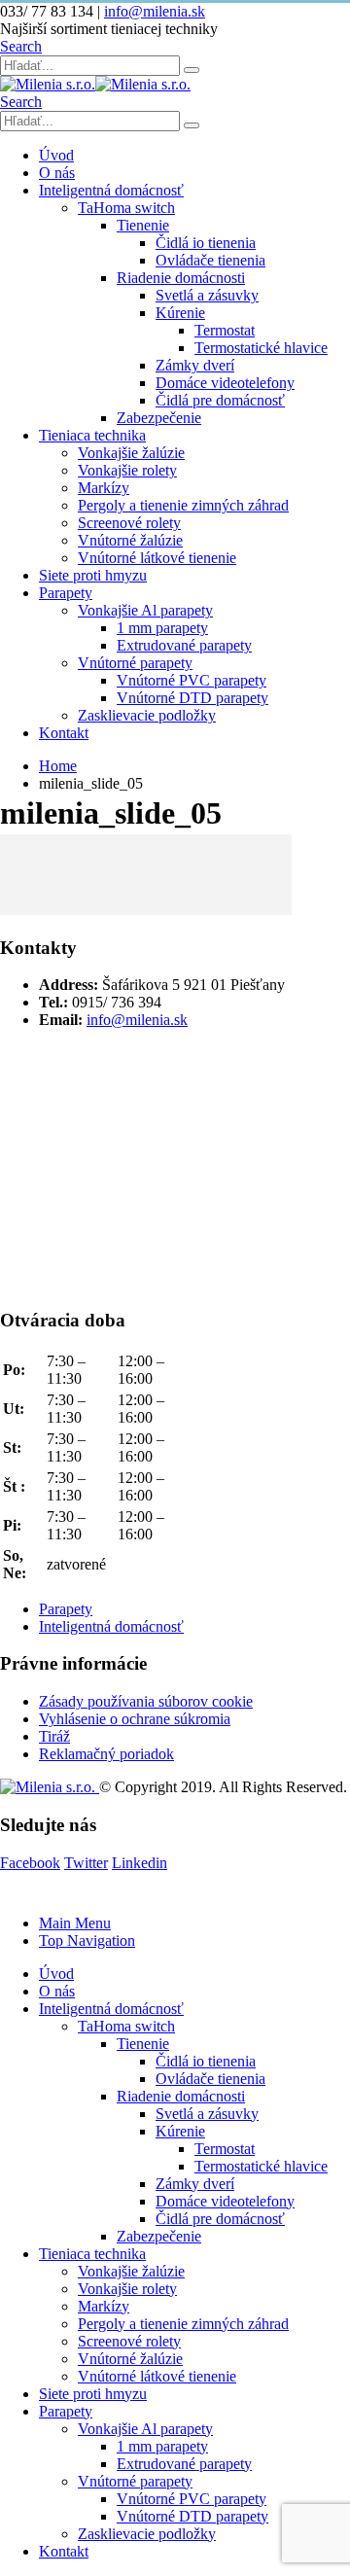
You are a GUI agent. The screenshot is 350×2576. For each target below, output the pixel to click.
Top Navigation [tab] (87, 1941)
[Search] (192, 70)
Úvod (56, 155)
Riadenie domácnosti (181, 278)
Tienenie (143, 225)
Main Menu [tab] (75, 1923)
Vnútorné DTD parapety (192, 698)
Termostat (225, 330)
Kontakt (64, 733)
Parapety (66, 593)
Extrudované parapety (184, 645)
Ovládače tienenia (210, 260)
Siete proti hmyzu (93, 575)
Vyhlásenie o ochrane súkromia (135, 1719)
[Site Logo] (95, 84)
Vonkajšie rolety (127, 470)
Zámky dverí (195, 365)
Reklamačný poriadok (106, 1754)
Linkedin (140, 1863)
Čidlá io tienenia (206, 243)
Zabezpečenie (159, 418)
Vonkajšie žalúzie (131, 453)
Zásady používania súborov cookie (146, 1701)
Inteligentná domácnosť (111, 190)
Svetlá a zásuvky (207, 295)
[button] (21, 46)
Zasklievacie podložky (147, 715)
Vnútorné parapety (135, 663)
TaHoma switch (126, 208)
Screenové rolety (129, 523)
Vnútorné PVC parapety (192, 680)
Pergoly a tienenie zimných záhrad (183, 505)
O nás (57, 173)
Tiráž (54, 1736)
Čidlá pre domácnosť (220, 400)
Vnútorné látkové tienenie (157, 558)
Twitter (86, 1863)
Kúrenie (180, 313)
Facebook (30, 1863)
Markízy (104, 488)
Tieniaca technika (92, 435)
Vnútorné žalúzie (130, 540)
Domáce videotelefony (225, 383)
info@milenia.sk (155, 11)
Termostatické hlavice (261, 348)
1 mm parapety (162, 628)
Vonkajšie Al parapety (145, 610)
